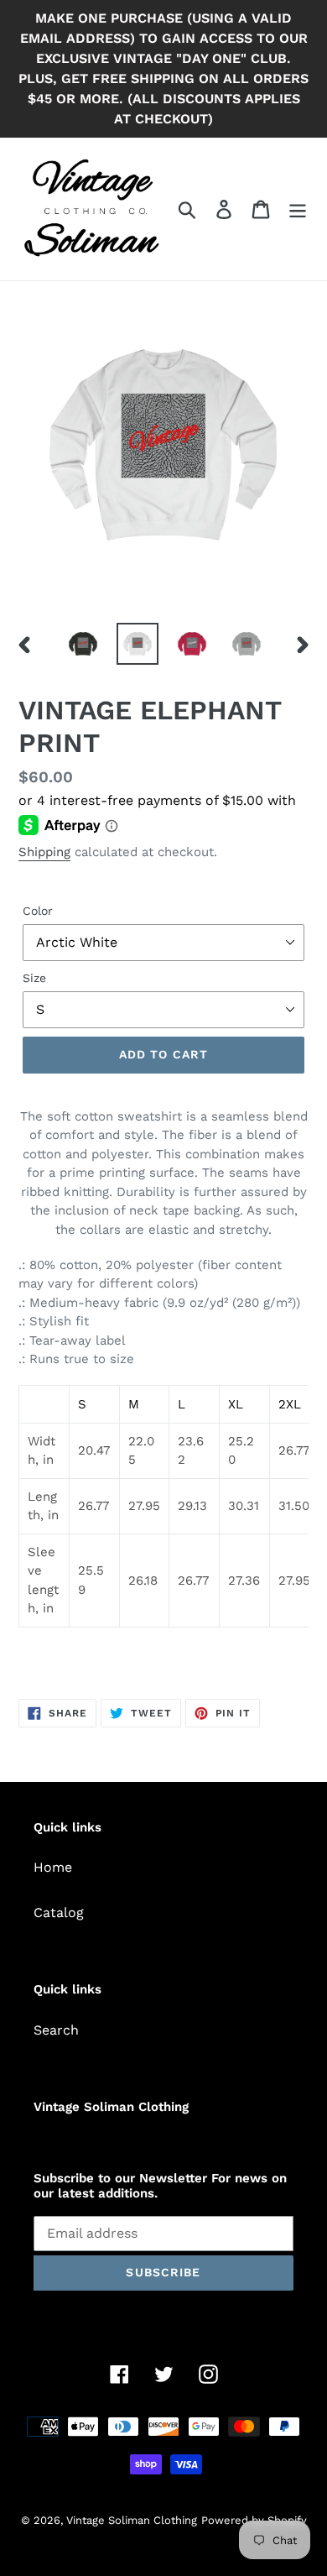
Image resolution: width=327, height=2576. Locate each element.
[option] (83, 644)
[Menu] (298, 209)
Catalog (59, 1912)
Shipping (44, 852)
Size (34, 978)
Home (53, 1867)
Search (56, 2030)
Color (38, 911)
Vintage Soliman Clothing (132, 2520)
